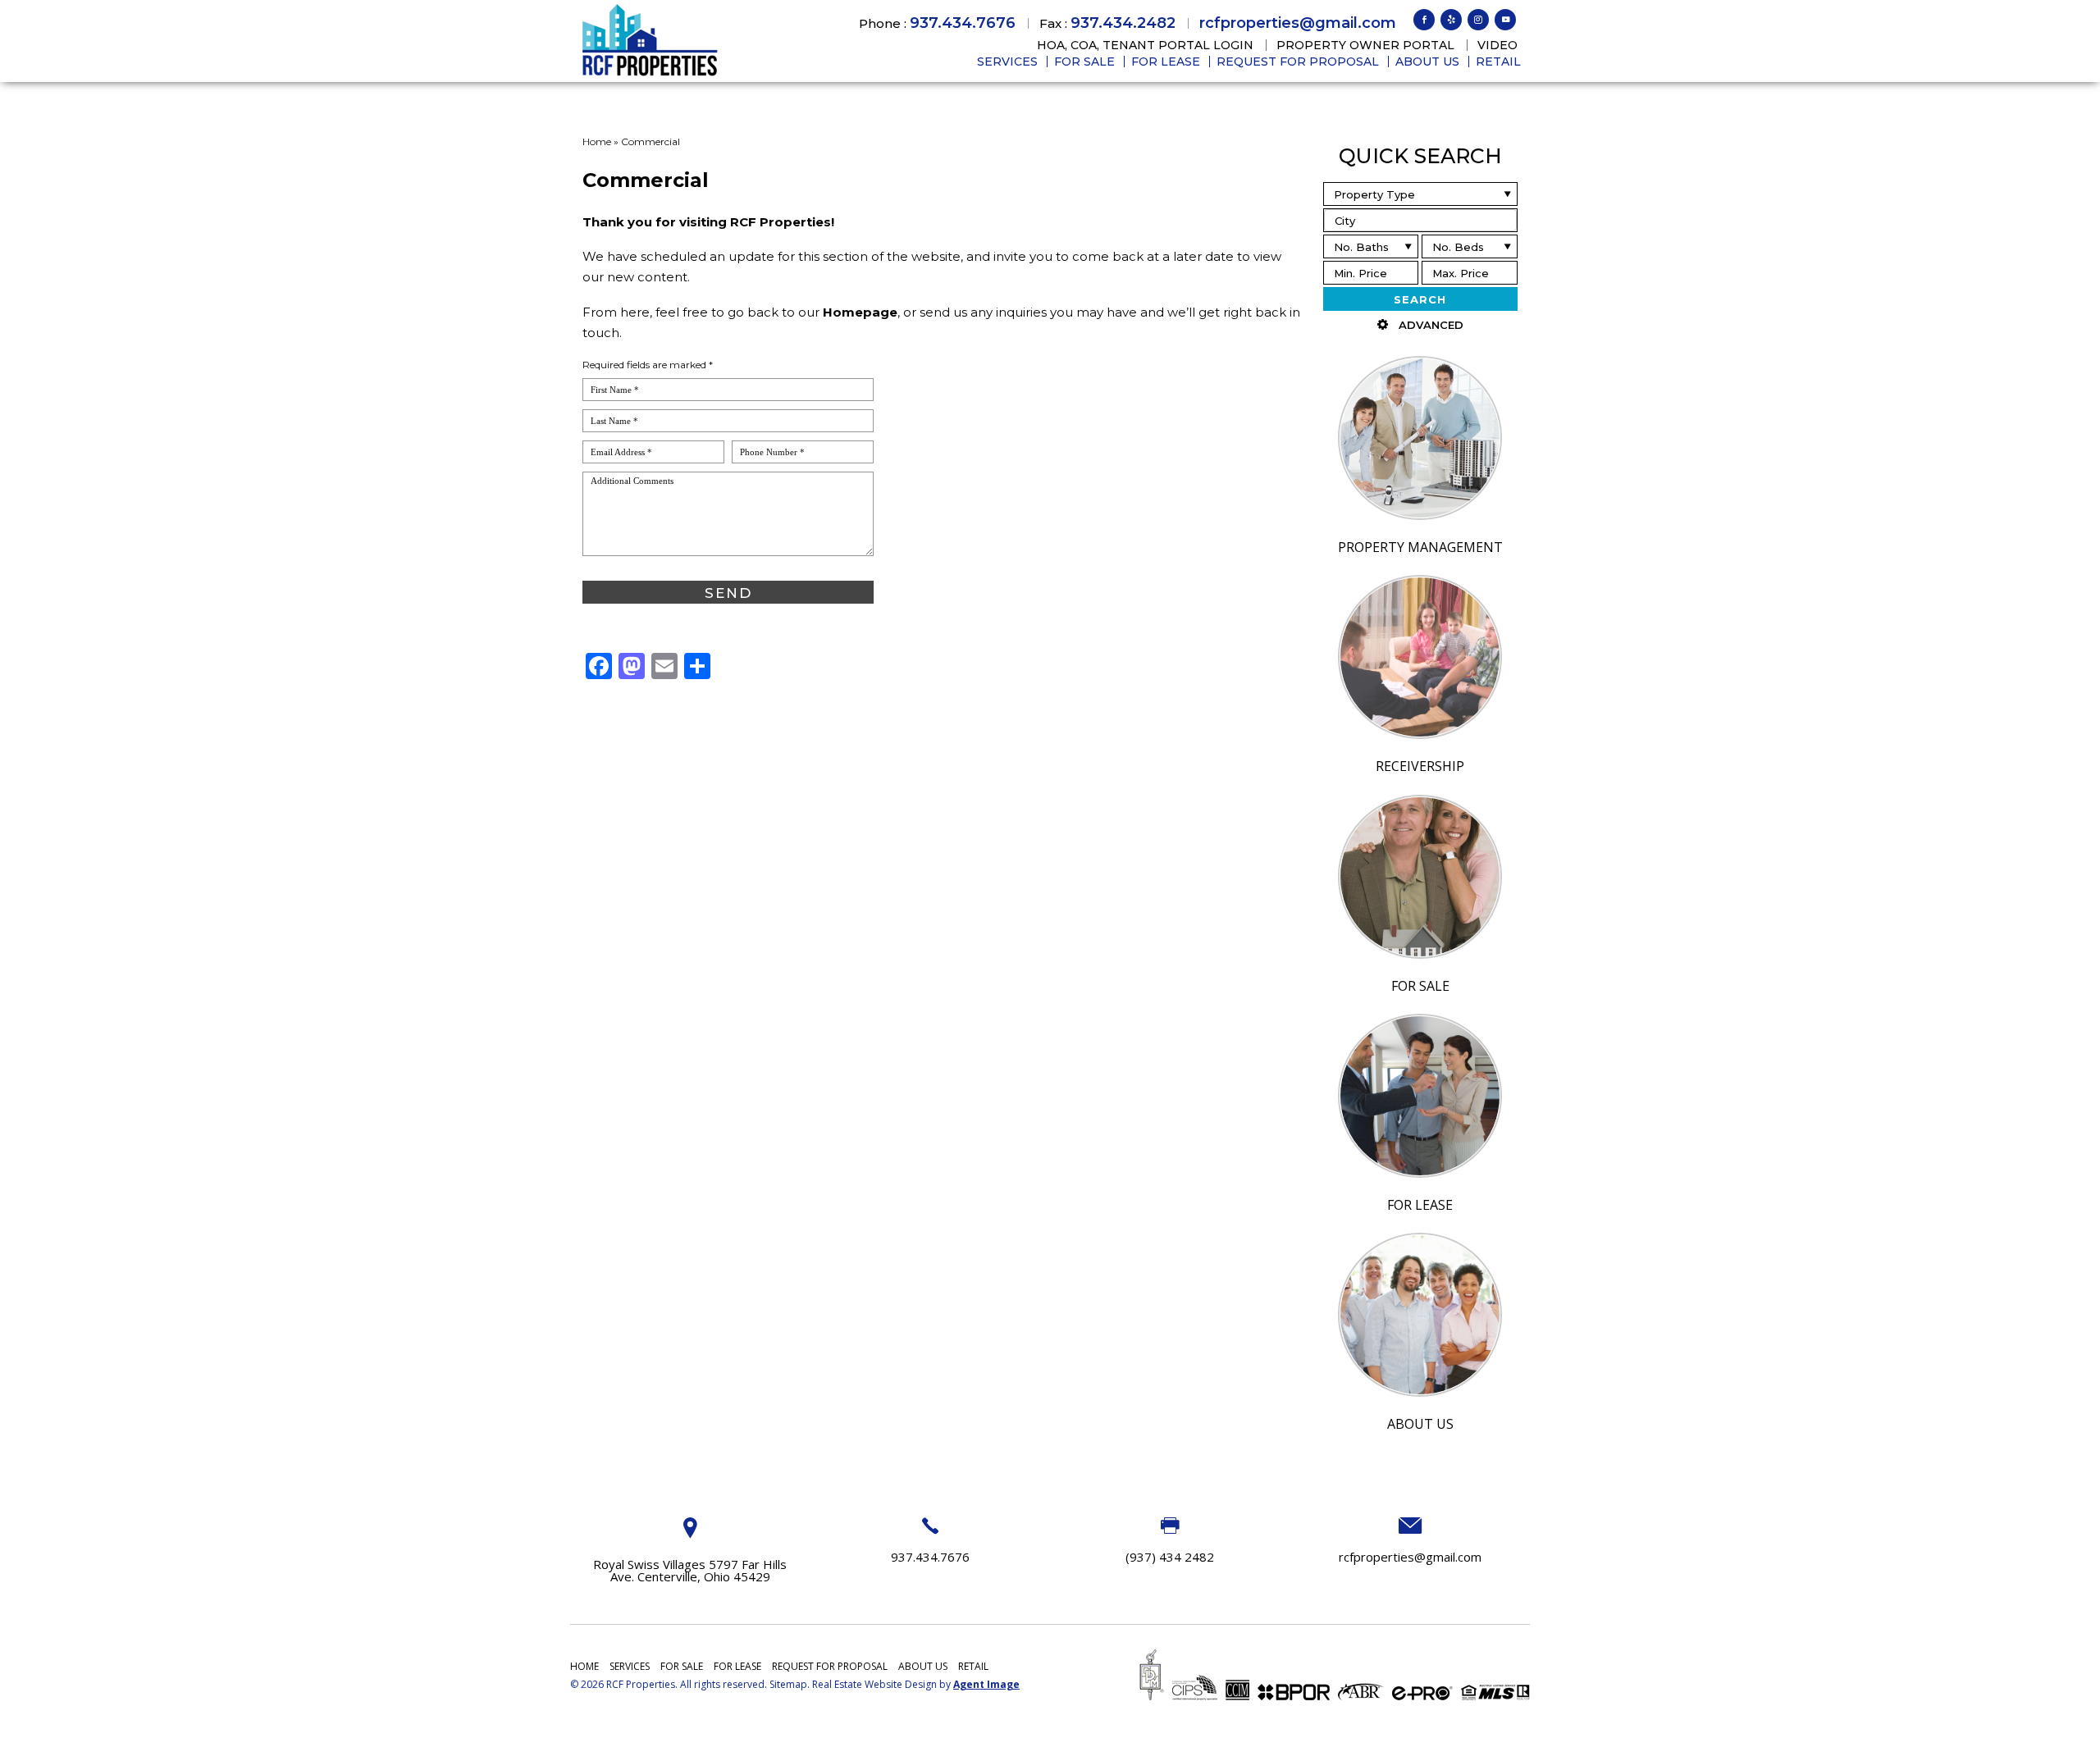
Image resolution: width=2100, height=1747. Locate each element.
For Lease (1166, 62)
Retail (1498, 62)
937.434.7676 (963, 23)
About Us (1427, 62)
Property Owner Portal (1365, 45)
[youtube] (1505, 20)
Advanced (1431, 325)
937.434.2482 (1123, 23)
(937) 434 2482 (1170, 1557)
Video (1497, 45)
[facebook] (1424, 20)
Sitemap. (790, 1684)
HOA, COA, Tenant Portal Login (1145, 45)
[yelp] (1451, 20)
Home (584, 1666)
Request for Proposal (1298, 62)
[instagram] (1478, 20)
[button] (1420, 220)
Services (1007, 62)
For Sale (1084, 62)
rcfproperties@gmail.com (1298, 23)
